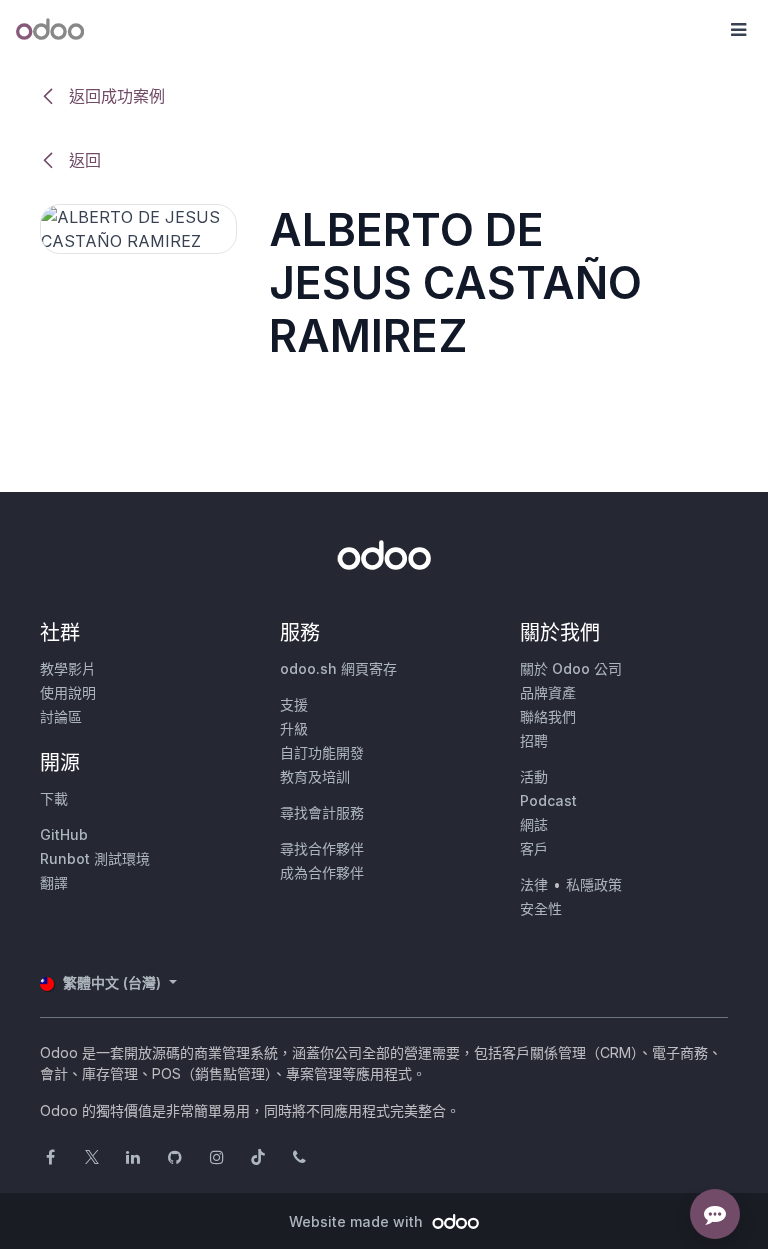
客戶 (534, 848)
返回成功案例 (114, 96)
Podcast (548, 800)
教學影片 (68, 668)
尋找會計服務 (322, 812)
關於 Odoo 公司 (571, 668)
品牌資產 (548, 692)
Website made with (358, 1221)
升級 (294, 728)
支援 (294, 704)
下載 (54, 798)
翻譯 (54, 882)
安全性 (541, 908)
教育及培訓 (315, 776)
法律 (534, 884)
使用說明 (68, 692)
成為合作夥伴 (322, 872)
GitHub (64, 834)
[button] (738, 30)
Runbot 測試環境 (95, 858)
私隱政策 (594, 884)
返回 (82, 160)
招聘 (534, 740)
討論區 (61, 716)
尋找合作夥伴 (322, 848)
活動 (534, 776)
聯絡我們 (548, 716)
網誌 (534, 824)
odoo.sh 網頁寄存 (338, 668)
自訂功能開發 (322, 752)
